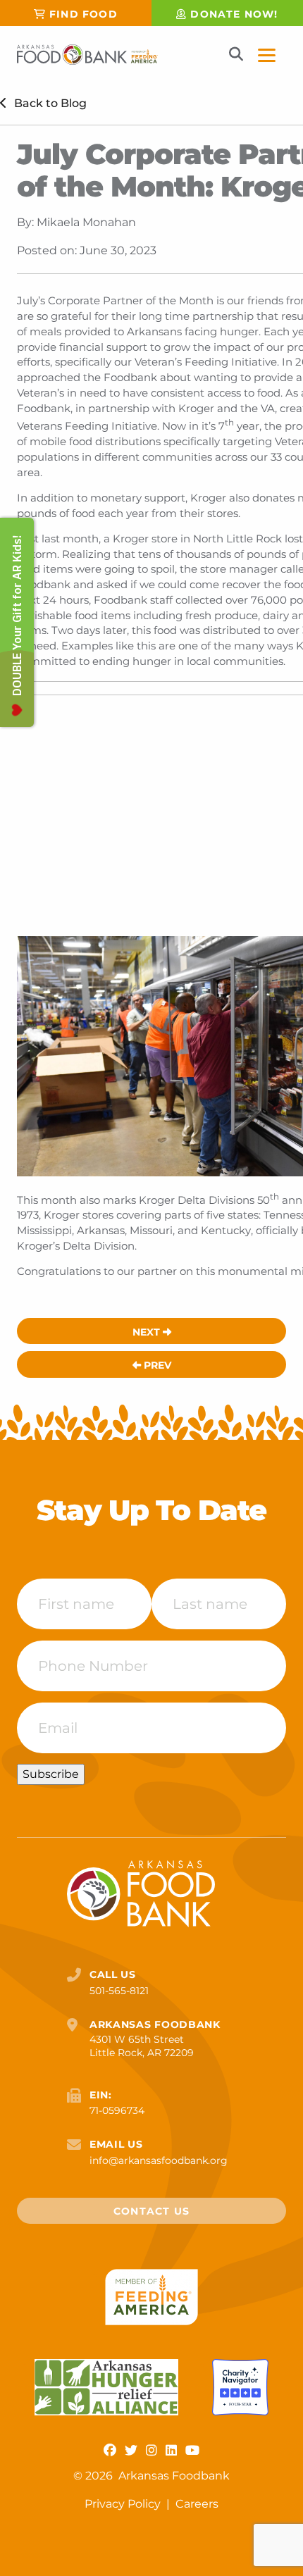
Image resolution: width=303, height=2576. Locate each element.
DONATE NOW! (234, 14)
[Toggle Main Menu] (267, 55)
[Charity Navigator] (240, 2387)
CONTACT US (151, 2211)
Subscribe (51, 1774)
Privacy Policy (124, 2504)
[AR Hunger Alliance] (106, 2387)
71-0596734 (117, 2110)
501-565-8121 (119, 1991)
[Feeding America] (152, 2297)
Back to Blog (49, 103)
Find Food (84, 14)
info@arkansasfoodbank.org (159, 2160)
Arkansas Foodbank (174, 2476)
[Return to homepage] (87, 55)
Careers (197, 2504)
